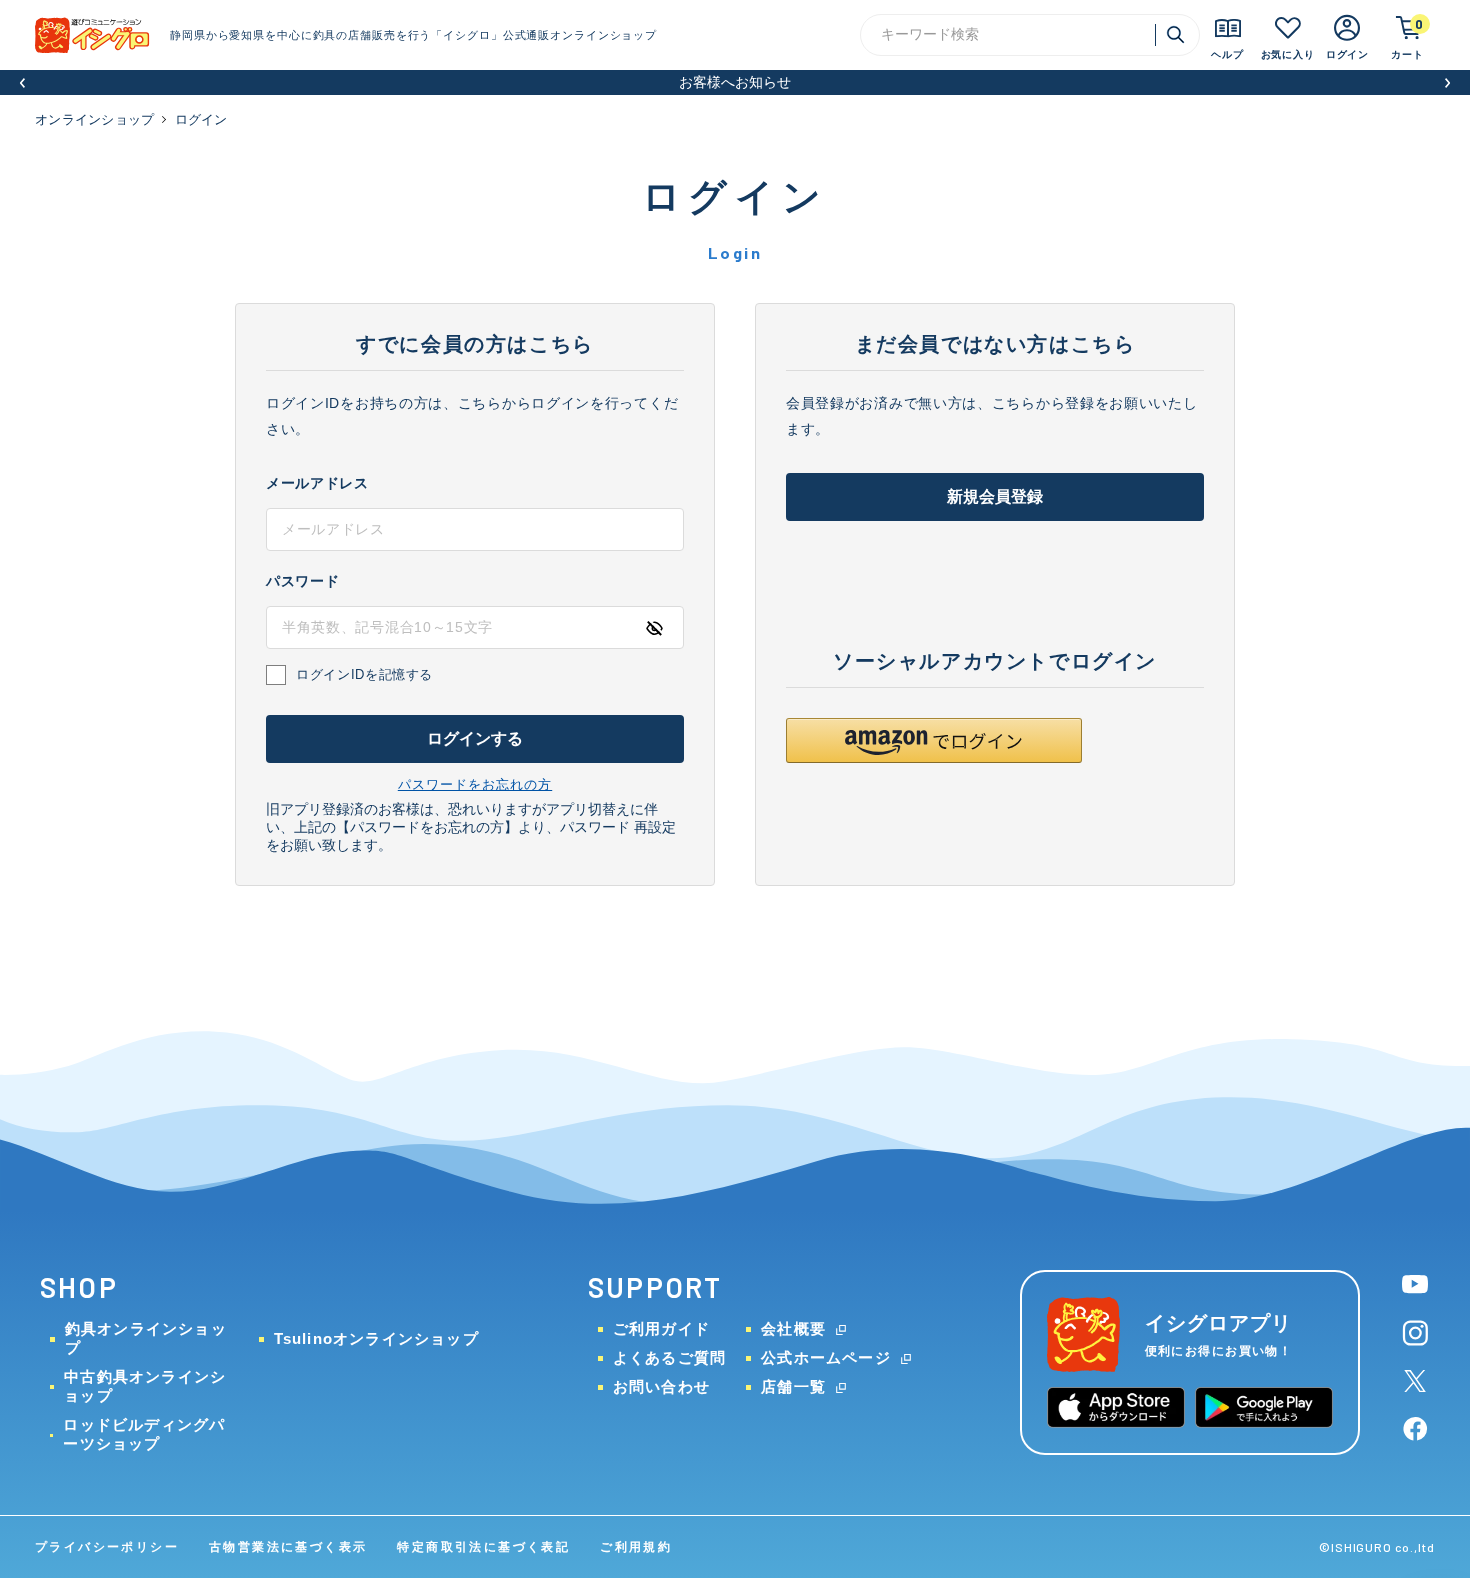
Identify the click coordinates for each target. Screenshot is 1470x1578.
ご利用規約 (636, 1547)
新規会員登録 (995, 496)
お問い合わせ (661, 1386)
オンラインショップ (94, 119)
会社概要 (793, 1328)
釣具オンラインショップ (146, 1338)
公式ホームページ (826, 1357)
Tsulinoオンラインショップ (376, 1338)
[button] (22, 82)
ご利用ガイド (661, 1328)
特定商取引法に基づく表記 (483, 1547)
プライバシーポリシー (107, 1547)
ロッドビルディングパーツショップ (144, 1434)
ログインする (475, 738)
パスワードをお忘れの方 (475, 784)
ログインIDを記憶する (364, 674)
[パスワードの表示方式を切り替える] (654, 628)
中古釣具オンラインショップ (145, 1386)
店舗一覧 (793, 1386)
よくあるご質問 (669, 1357)
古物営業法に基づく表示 (288, 1547)
